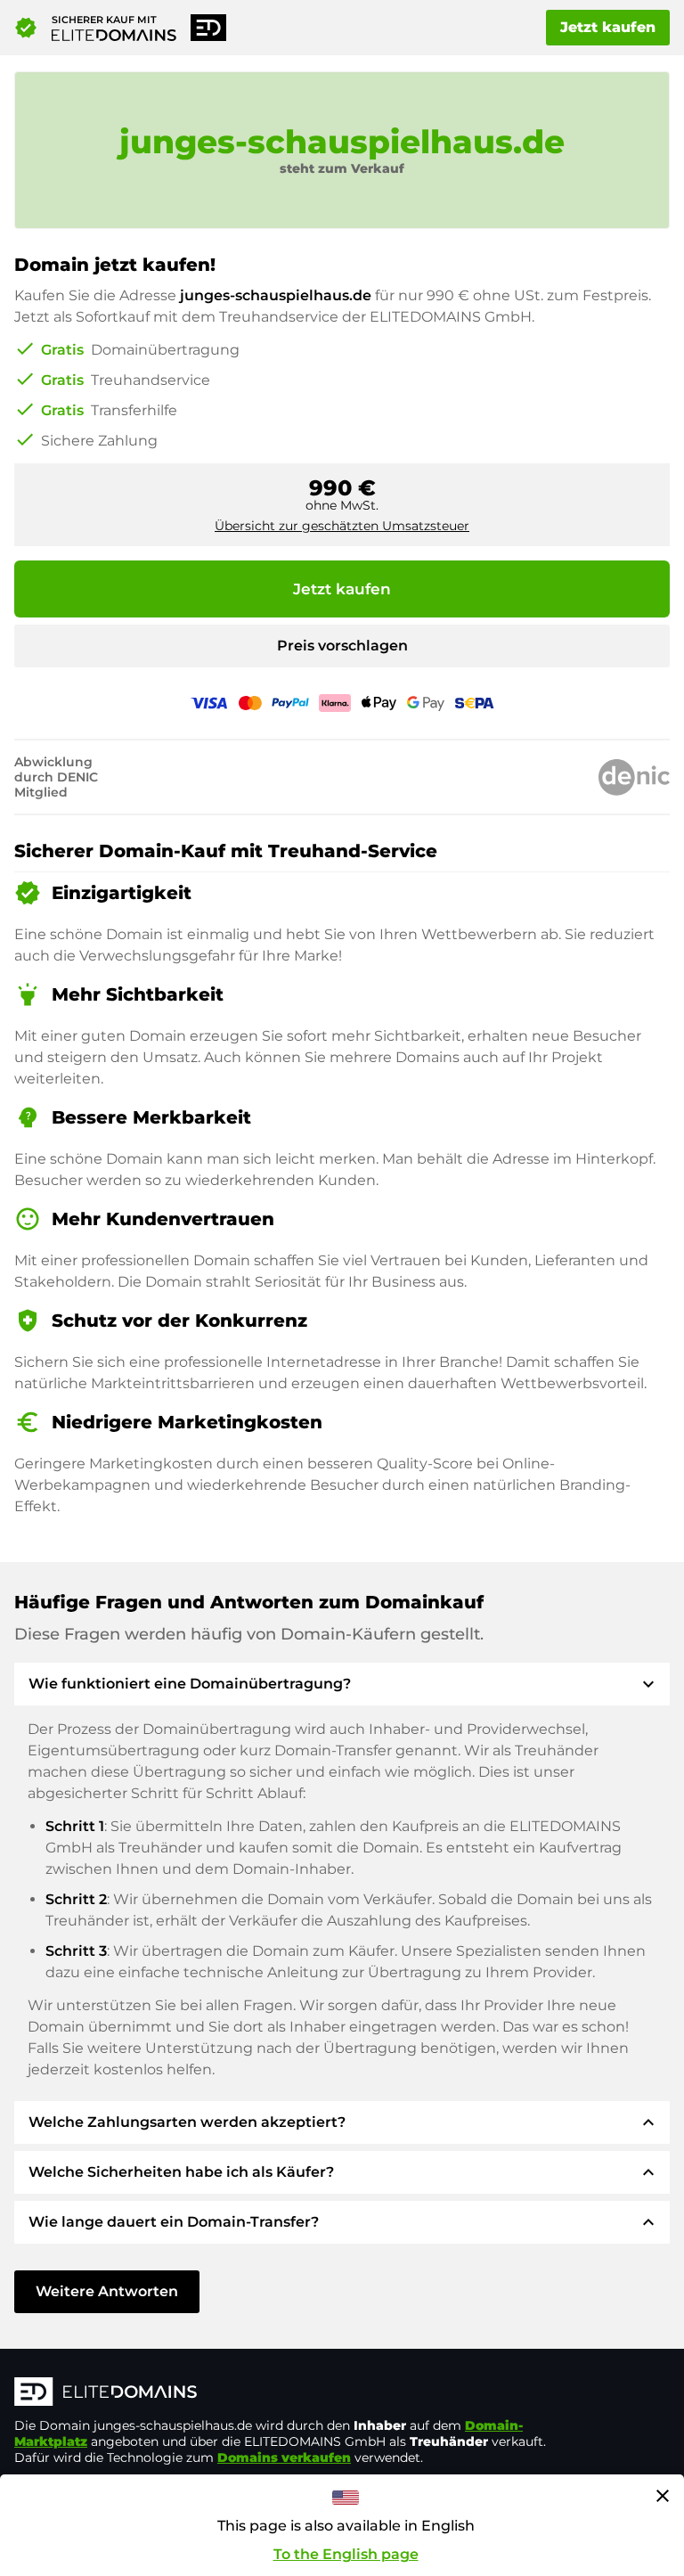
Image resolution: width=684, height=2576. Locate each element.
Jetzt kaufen (608, 27)
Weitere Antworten (107, 2291)
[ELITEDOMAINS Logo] (281, 2393)
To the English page (346, 2554)
